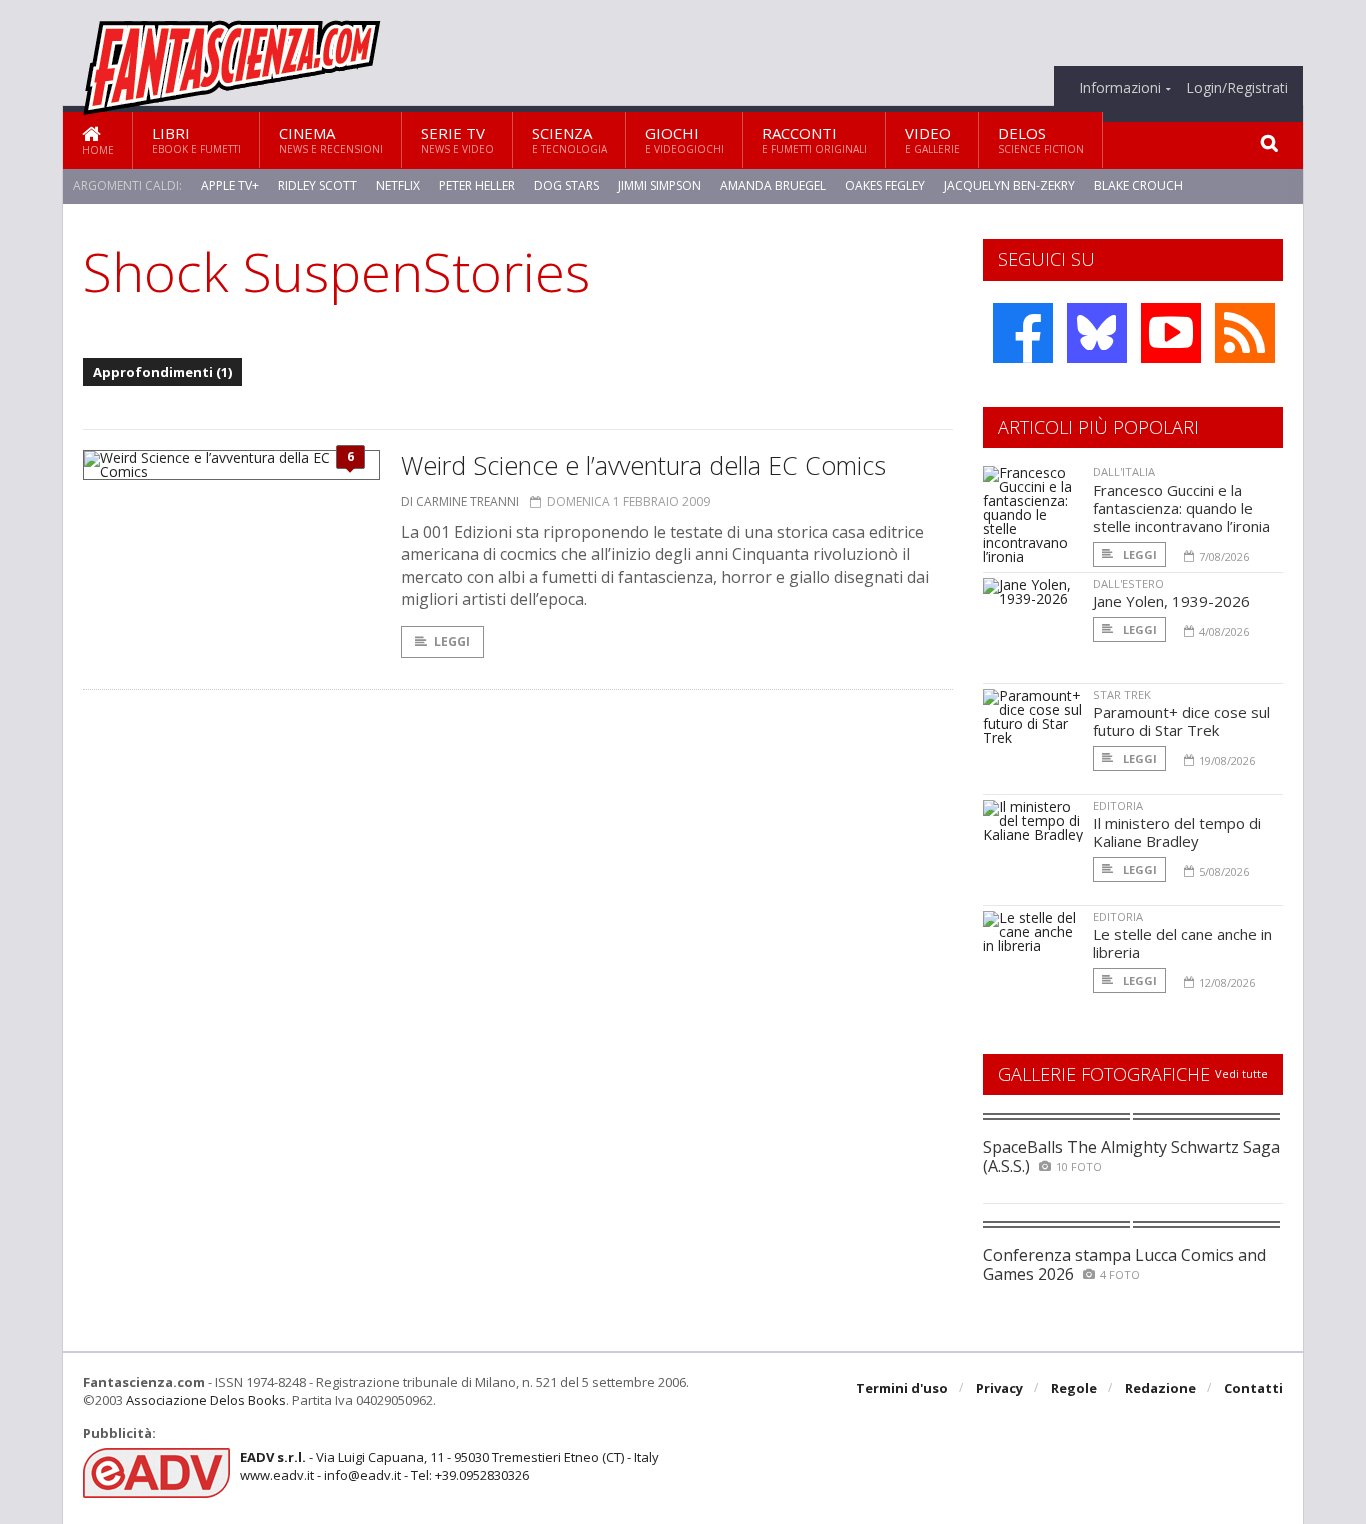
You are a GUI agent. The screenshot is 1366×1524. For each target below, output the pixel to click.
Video (932, 139)
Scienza (569, 139)
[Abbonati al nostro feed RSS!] (1245, 333)
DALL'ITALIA (1124, 471)
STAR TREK (1122, 694)
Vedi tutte (1241, 1073)
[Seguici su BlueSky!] (1097, 333)
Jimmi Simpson (659, 185)
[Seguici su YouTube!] (1171, 333)
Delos (1041, 139)
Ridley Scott (317, 185)
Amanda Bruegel (773, 185)
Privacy (999, 1388)
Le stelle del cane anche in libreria (1182, 943)
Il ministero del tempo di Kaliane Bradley (1177, 832)
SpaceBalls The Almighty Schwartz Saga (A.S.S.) (1131, 1156)
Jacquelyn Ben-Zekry (1009, 185)
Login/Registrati (1237, 88)
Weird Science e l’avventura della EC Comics (643, 465)
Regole (1074, 1388)
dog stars (566, 185)
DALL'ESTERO (1128, 583)
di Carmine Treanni (460, 501)
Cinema (331, 139)
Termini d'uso (902, 1388)
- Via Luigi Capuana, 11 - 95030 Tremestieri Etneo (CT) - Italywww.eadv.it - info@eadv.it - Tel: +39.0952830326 (449, 1466)
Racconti (814, 139)
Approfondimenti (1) (162, 372)
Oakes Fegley (885, 185)
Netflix (398, 185)
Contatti (1253, 1388)
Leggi (452, 641)
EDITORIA (1118, 805)
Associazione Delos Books (206, 1400)
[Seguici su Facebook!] (1023, 333)
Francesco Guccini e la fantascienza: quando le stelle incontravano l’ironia (1181, 508)
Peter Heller (477, 185)
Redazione (1160, 1388)
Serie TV (457, 139)
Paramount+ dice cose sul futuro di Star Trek (1181, 721)
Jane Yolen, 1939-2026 (1171, 601)
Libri (196, 139)
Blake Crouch (1138, 185)
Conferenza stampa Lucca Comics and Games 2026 (1124, 1264)
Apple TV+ (230, 185)
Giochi (684, 139)
